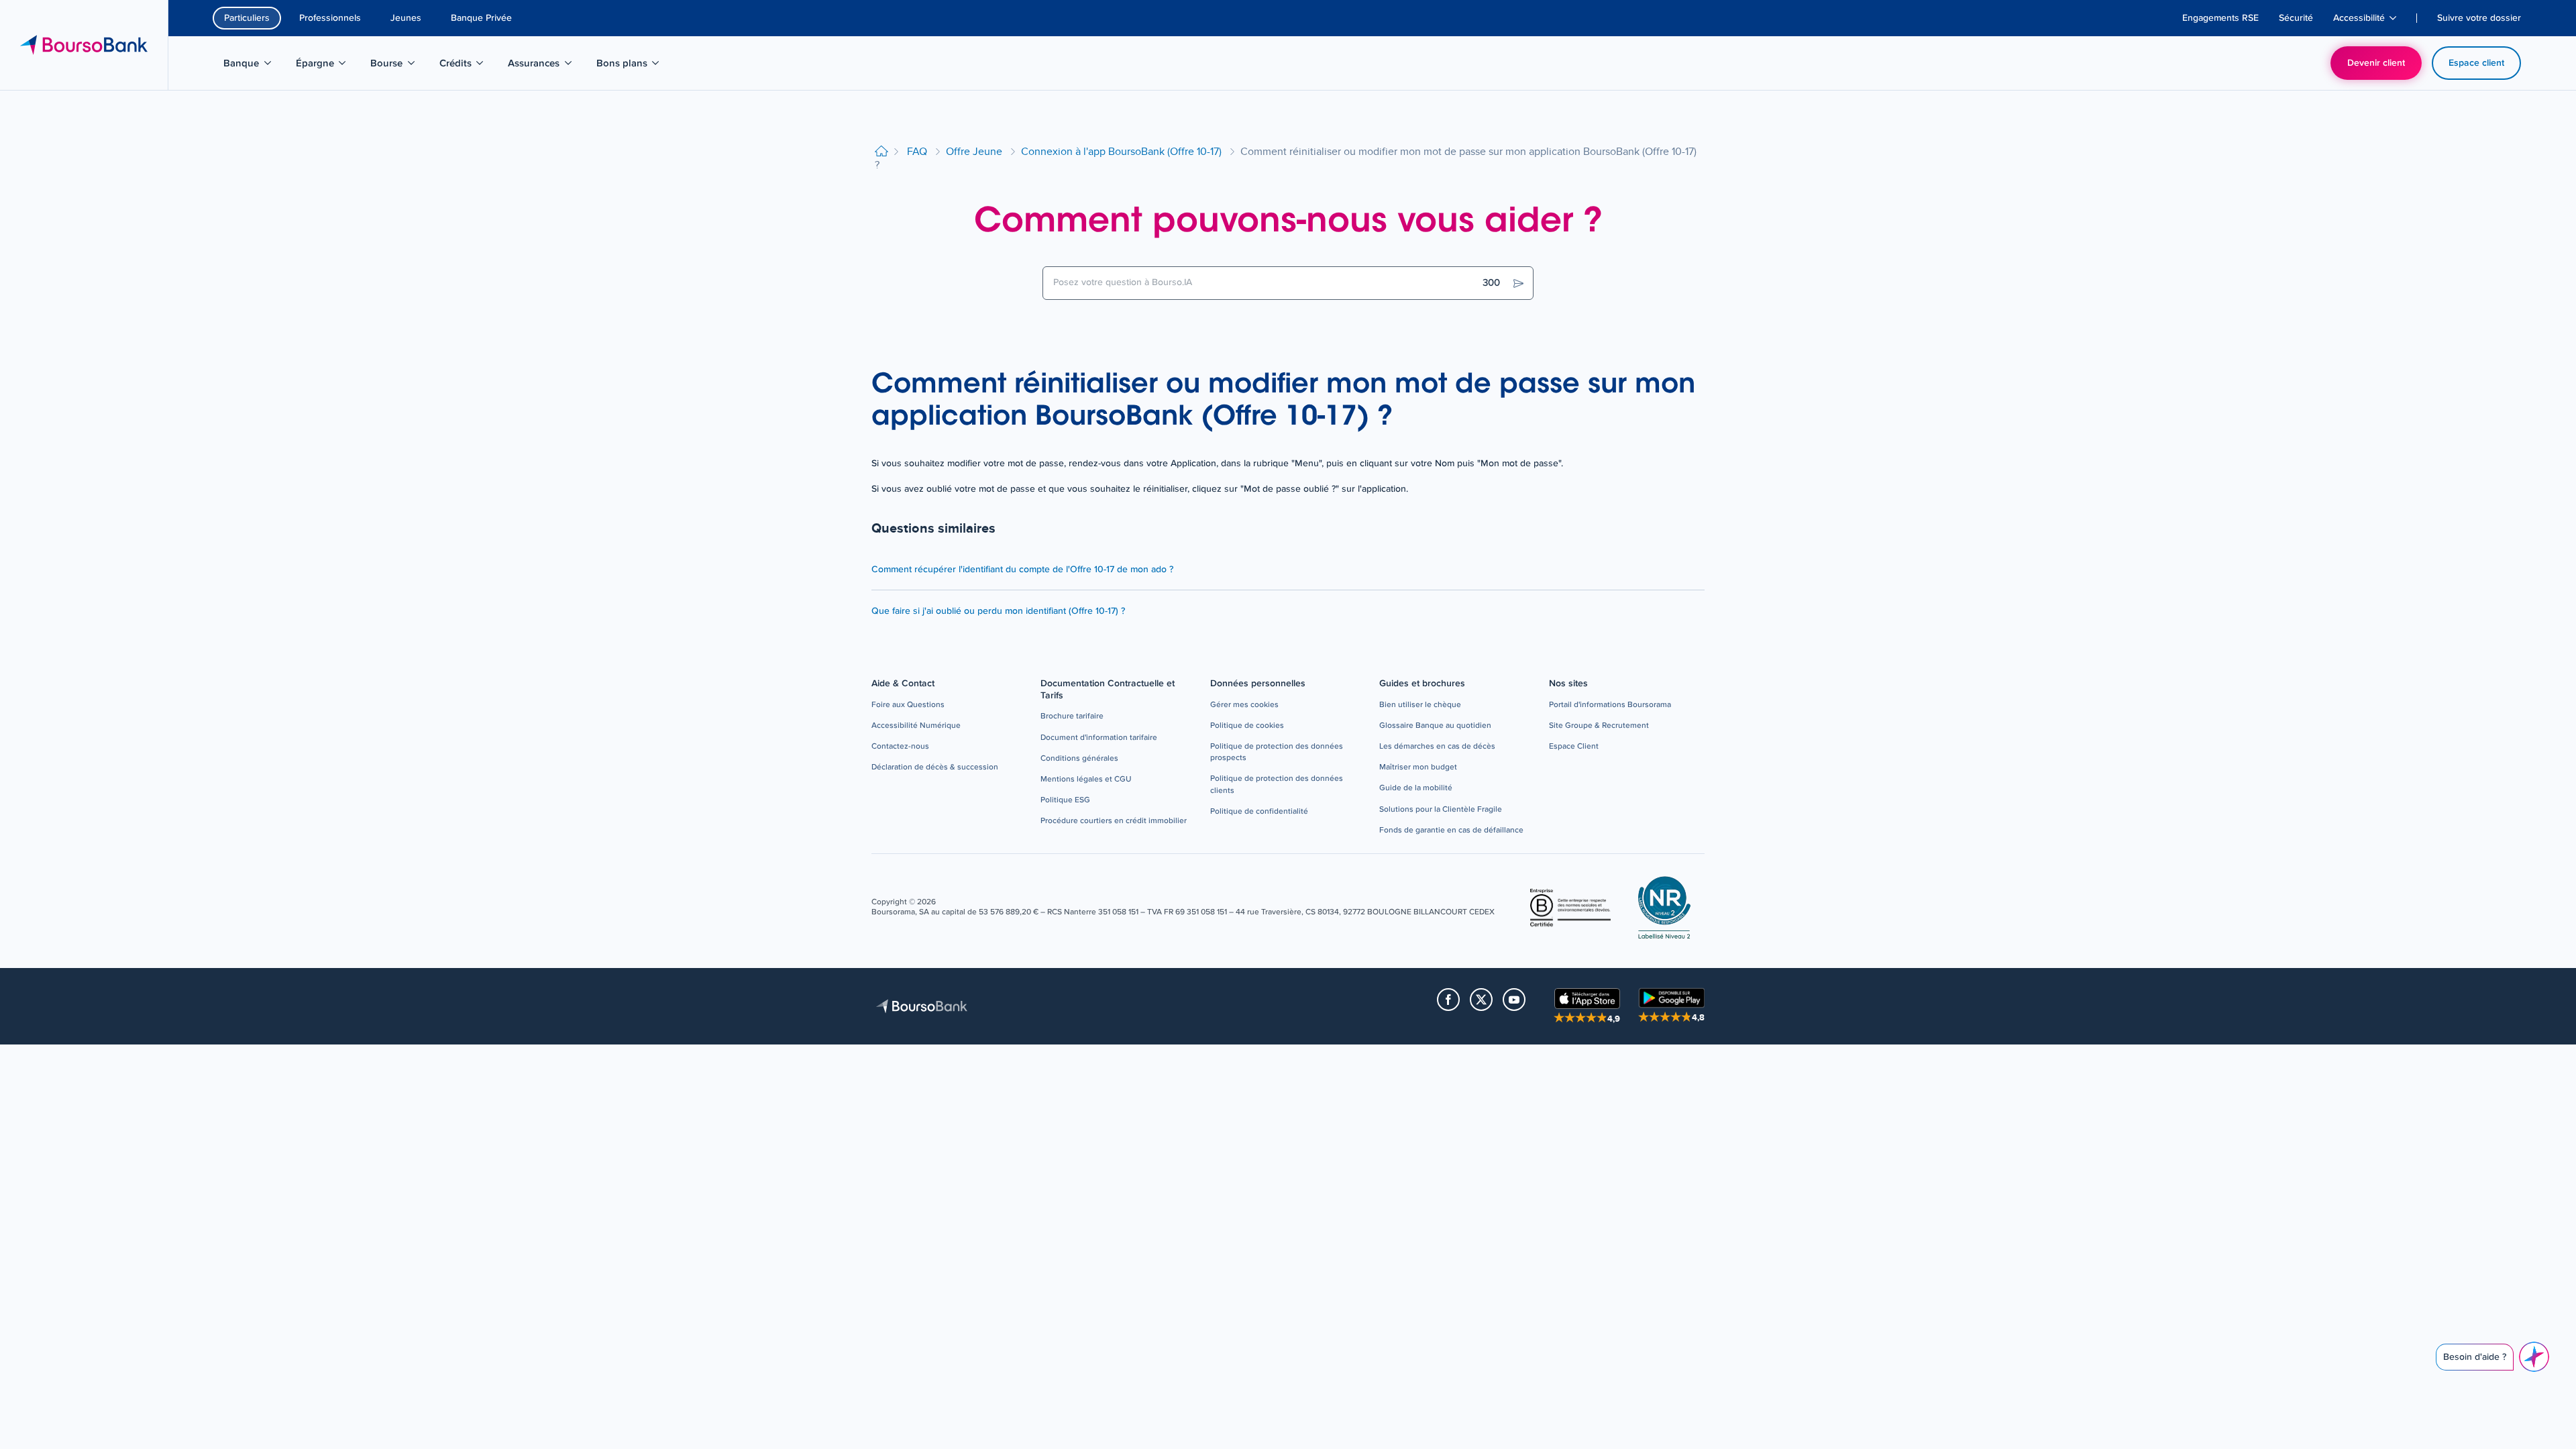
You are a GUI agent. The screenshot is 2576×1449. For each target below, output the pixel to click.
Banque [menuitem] (254, 66)
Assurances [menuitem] (541, 66)
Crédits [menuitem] (469, 66)
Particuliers (247, 18)
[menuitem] (2220, 18)
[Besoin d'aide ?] (2534, 1357)
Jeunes (406, 18)
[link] (908, 705)
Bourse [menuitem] (399, 66)
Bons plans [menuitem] (630, 66)
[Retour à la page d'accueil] (881, 152)
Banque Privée (481, 18)
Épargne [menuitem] (328, 66)
